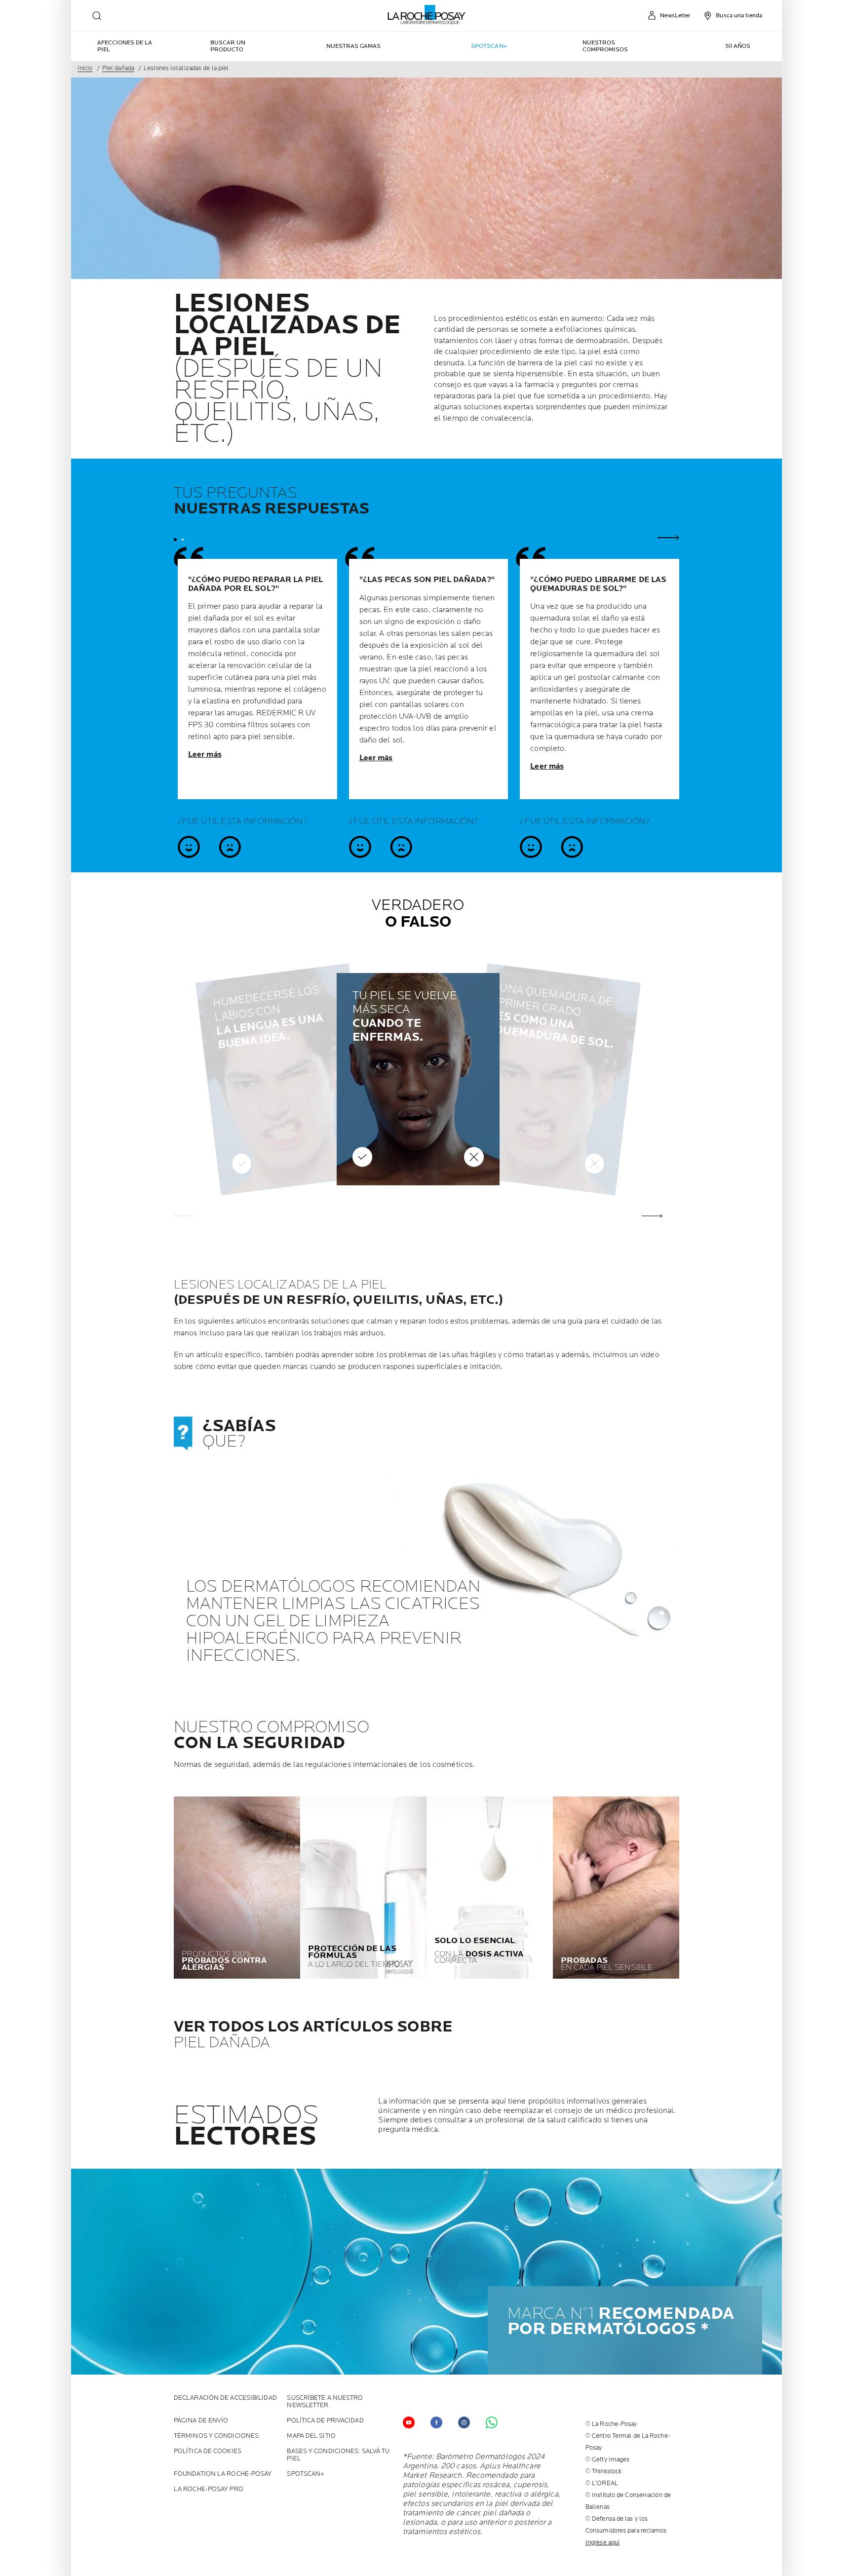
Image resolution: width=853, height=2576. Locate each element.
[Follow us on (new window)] (464, 2422)
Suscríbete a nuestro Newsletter (325, 2402)
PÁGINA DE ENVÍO (201, 2421)
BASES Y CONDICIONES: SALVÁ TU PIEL (338, 2455)
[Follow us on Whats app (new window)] (492, 2422)
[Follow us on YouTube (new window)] (409, 2422)
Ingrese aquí (602, 2542)
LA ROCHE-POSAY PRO (209, 2489)
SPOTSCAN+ (306, 2474)
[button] (652, 1216)
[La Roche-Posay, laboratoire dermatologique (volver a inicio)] (427, 15)
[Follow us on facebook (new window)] (436, 2422)
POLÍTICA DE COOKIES (208, 2451)
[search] (97, 16)
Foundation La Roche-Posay (223, 2474)
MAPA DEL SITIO (311, 2436)
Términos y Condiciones (216, 2436)
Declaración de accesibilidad (225, 2398)
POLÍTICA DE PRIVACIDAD (325, 2421)
